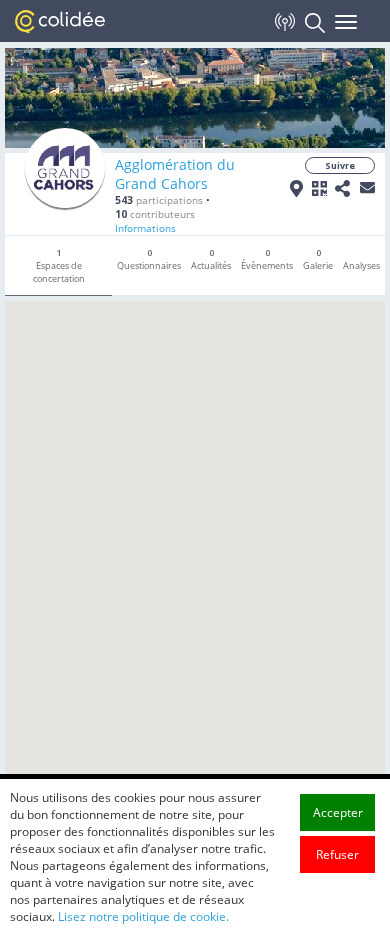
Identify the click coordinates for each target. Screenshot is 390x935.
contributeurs (155, 214)
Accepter (338, 812)
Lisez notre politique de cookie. (143, 916)
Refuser (337, 854)
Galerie (318, 259)
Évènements (267, 259)
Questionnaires (149, 259)
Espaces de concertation (59, 265)
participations (159, 200)
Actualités (211, 259)
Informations (145, 228)
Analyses (361, 265)
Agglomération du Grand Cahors (175, 174)
